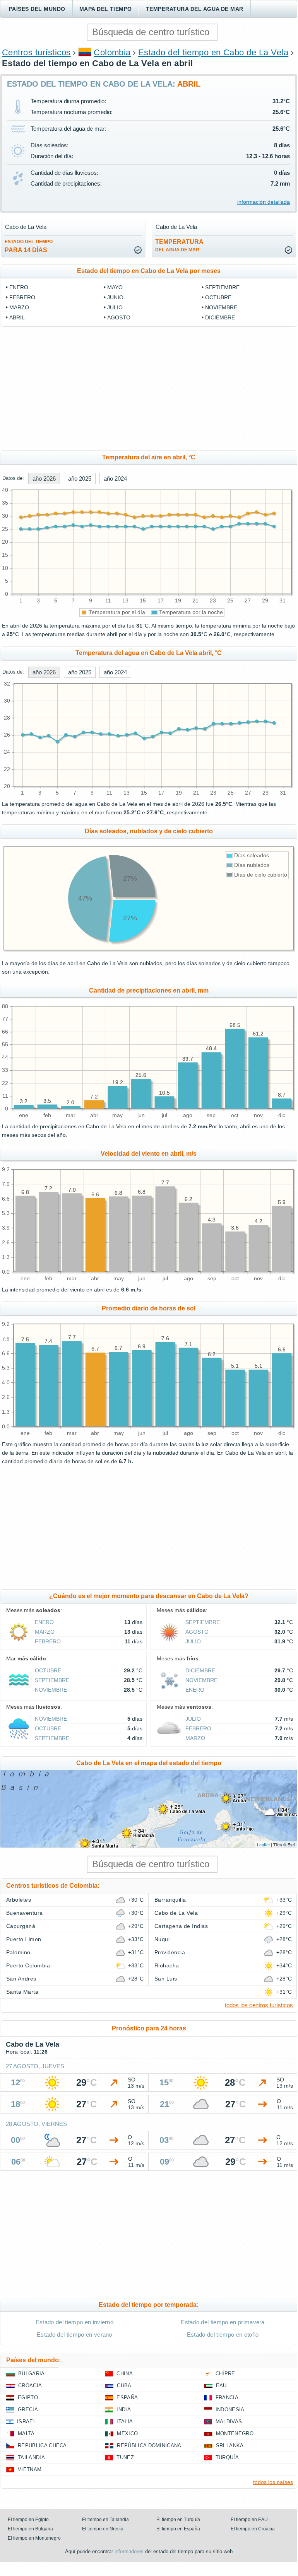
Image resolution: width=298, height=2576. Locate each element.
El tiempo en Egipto (28, 2520)
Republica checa (42, 2445)
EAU (221, 2386)
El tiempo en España (178, 2529)
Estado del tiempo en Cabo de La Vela (213, 52)
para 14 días (29, 246)
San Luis (166, 1979)
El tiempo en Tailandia (105, 2520)
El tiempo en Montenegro (34, 2538)
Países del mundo (37, 9)
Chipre (225, 2374)
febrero (22, 297)
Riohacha (167, 1965)
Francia (227, 2398)
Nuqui (162, 1939)
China (125, 2374)
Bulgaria (32, 2374)
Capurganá (21, 1926)
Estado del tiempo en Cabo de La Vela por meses (149, 271)
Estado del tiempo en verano (74, 2335)
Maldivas (229, 2422)
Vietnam (30, 2469)
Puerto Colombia (28, 1965)
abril (17, 317)
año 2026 (44, 479)
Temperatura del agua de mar (195, 9)
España (127, 2398)
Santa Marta (22, 1992)
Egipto (28, 2398)
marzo (19, 307)
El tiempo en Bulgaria (30, 2529)
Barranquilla (170, 1900)
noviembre (221, 307)
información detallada (264, 202)
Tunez (125, 2457)
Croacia (30, 2386)
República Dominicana (149, 2445)
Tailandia (31, 2457)
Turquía (227, 2457)
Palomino (18, 1952)
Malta (26, 2434)
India (124, 2410)
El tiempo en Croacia (253, 2529)
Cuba (124, 2386)
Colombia (112, 52)
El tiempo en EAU (249, 2520)
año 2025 (80, 479)
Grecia (28, 2410)
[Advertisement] (149, 389)
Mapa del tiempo (106, 9)
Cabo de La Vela (176, 1913)
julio (115, 307)
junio (115, 297)
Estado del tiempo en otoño (223, 2335)
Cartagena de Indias (181, 1926)
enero (19, 287)
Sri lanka (230, 2445)
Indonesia (230, 2410)
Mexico (127, 2434)
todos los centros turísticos (259, 2005)
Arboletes (19, 1900)
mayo (115, 287)
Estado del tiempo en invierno (74, 2322)
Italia (125, 2422)
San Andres (21, 1979)
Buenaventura (25, 1913)
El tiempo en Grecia (103, 2529)
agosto (119, 317)
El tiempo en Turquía (178, 2520)
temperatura (179, 246)
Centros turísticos (36, 52)
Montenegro (235, 2434)
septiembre (222, 287)
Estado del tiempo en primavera (223, 2322)
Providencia (170, 1952)
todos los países (273, 2482)
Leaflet (263, 1844)
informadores (129, 2551)
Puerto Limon (24, 1939)
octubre (218, 297)
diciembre (220, 317)
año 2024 (115, 479)
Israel (27, 2422)
